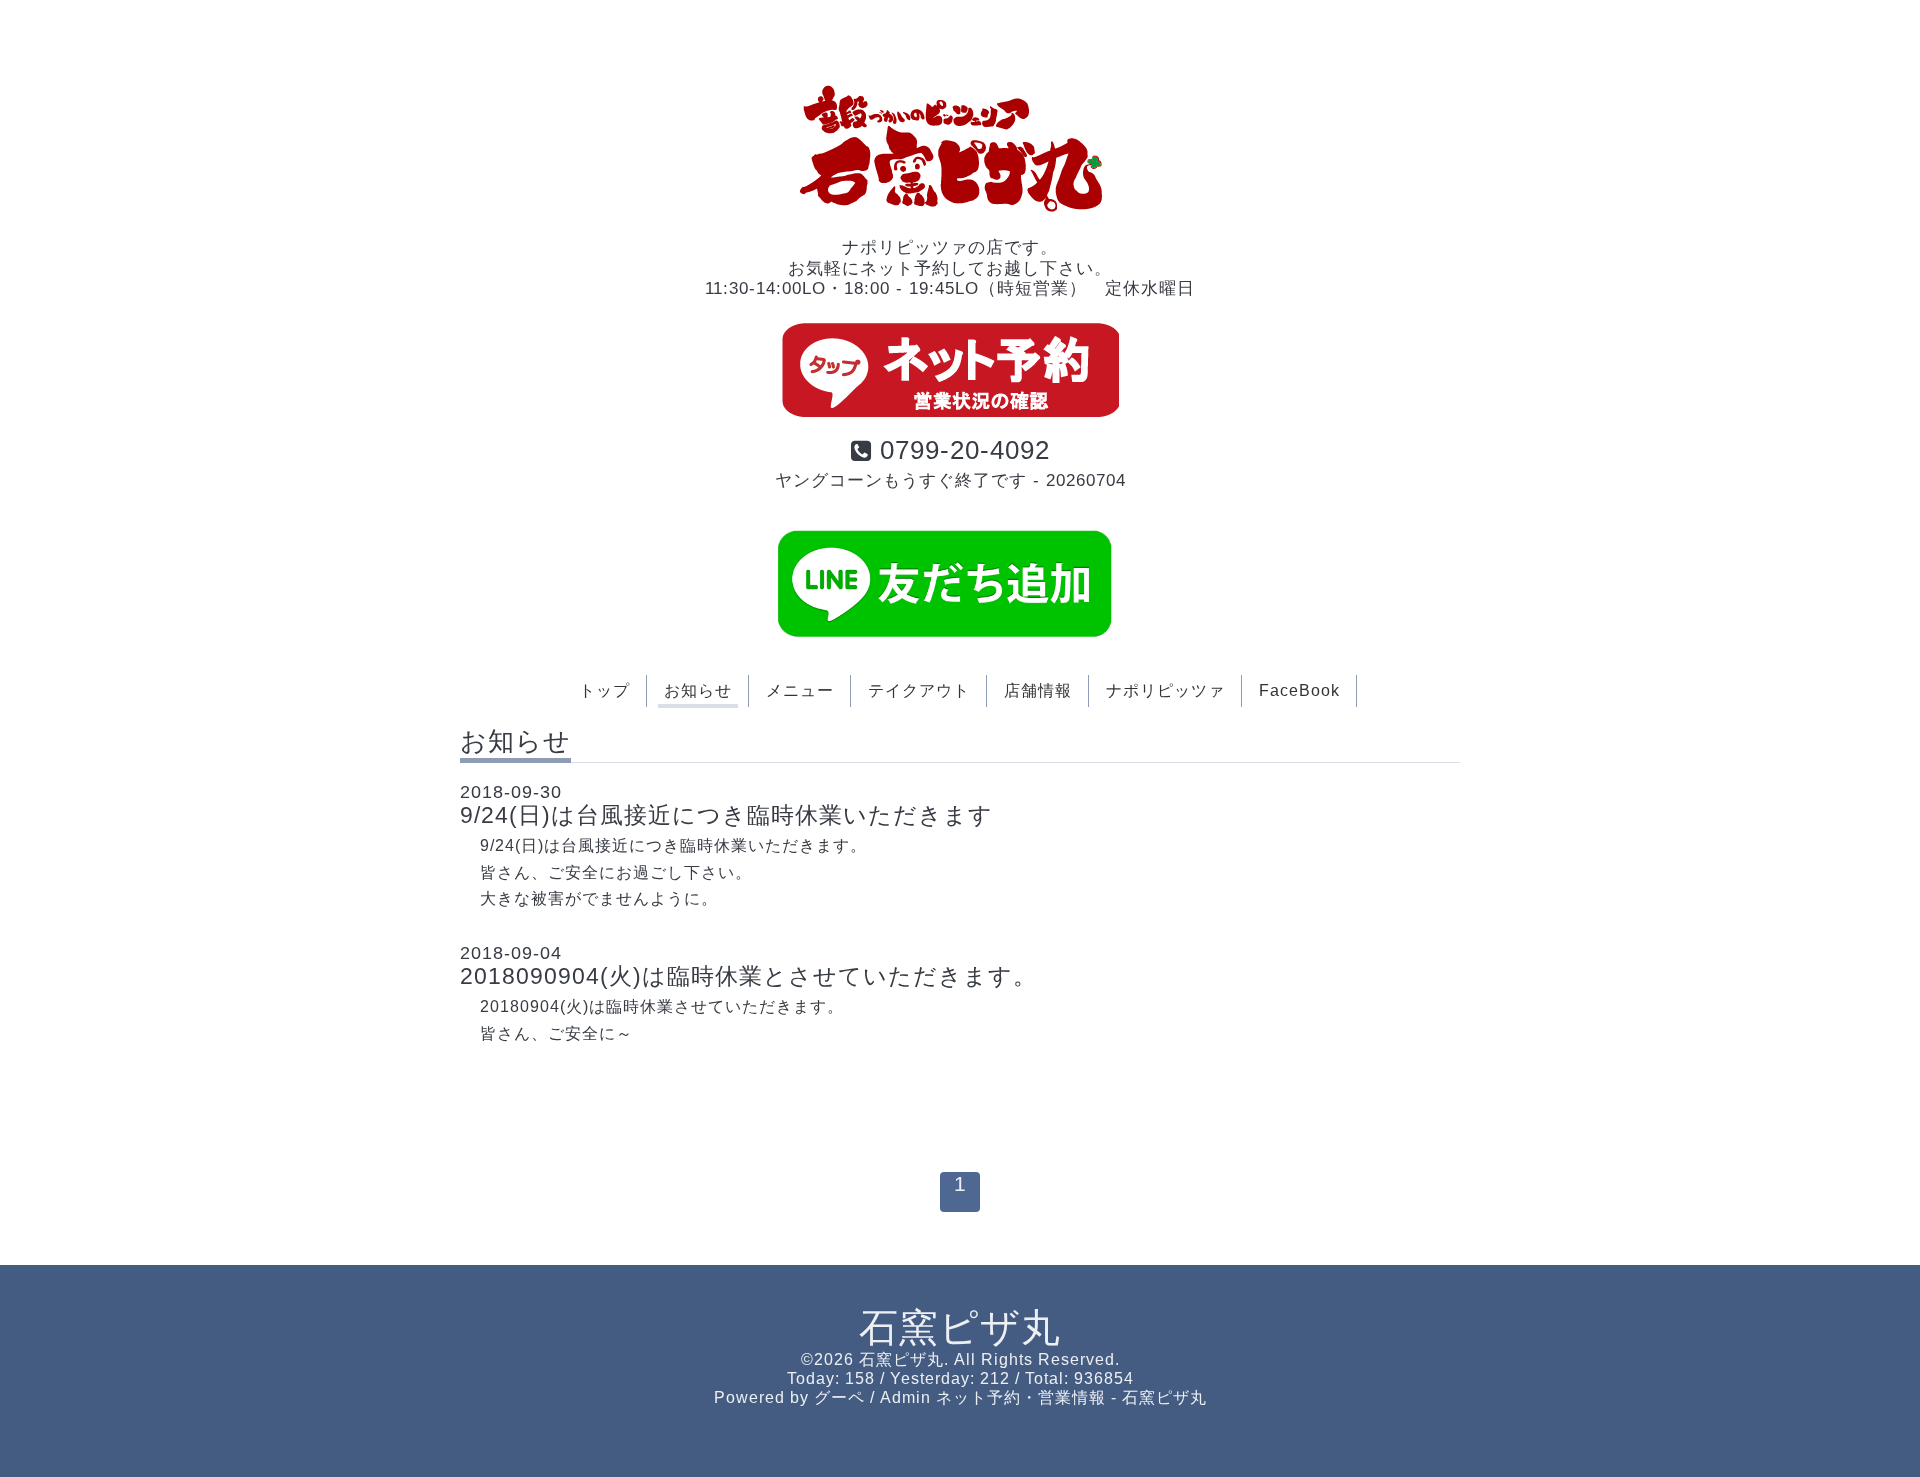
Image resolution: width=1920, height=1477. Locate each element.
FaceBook (1299, 690)
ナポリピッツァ (1165, 690)
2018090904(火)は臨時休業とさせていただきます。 (748, 976)
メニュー (800, 690)
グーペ (839, 1397)
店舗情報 (1038, 690)
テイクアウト (919, 690)
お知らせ (698, 690)
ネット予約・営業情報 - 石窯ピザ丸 (1071, 1397)
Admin (905, 1397)
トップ (604, 690)
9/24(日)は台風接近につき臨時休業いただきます (726, 815)
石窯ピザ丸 (960, 1327)
